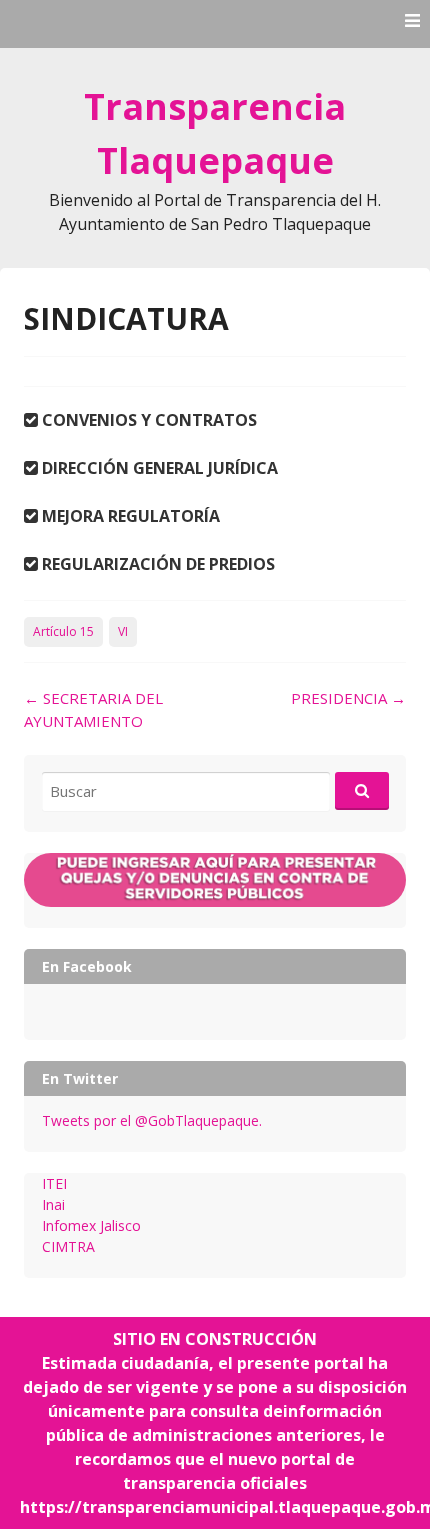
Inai (53, 1204)
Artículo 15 (63, 631)
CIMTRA (68, 1246)
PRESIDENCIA (348, 698)
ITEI (54, 1183)
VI (123, 631)
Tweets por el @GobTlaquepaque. (152, 1120)
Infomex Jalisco (91, 1225)
